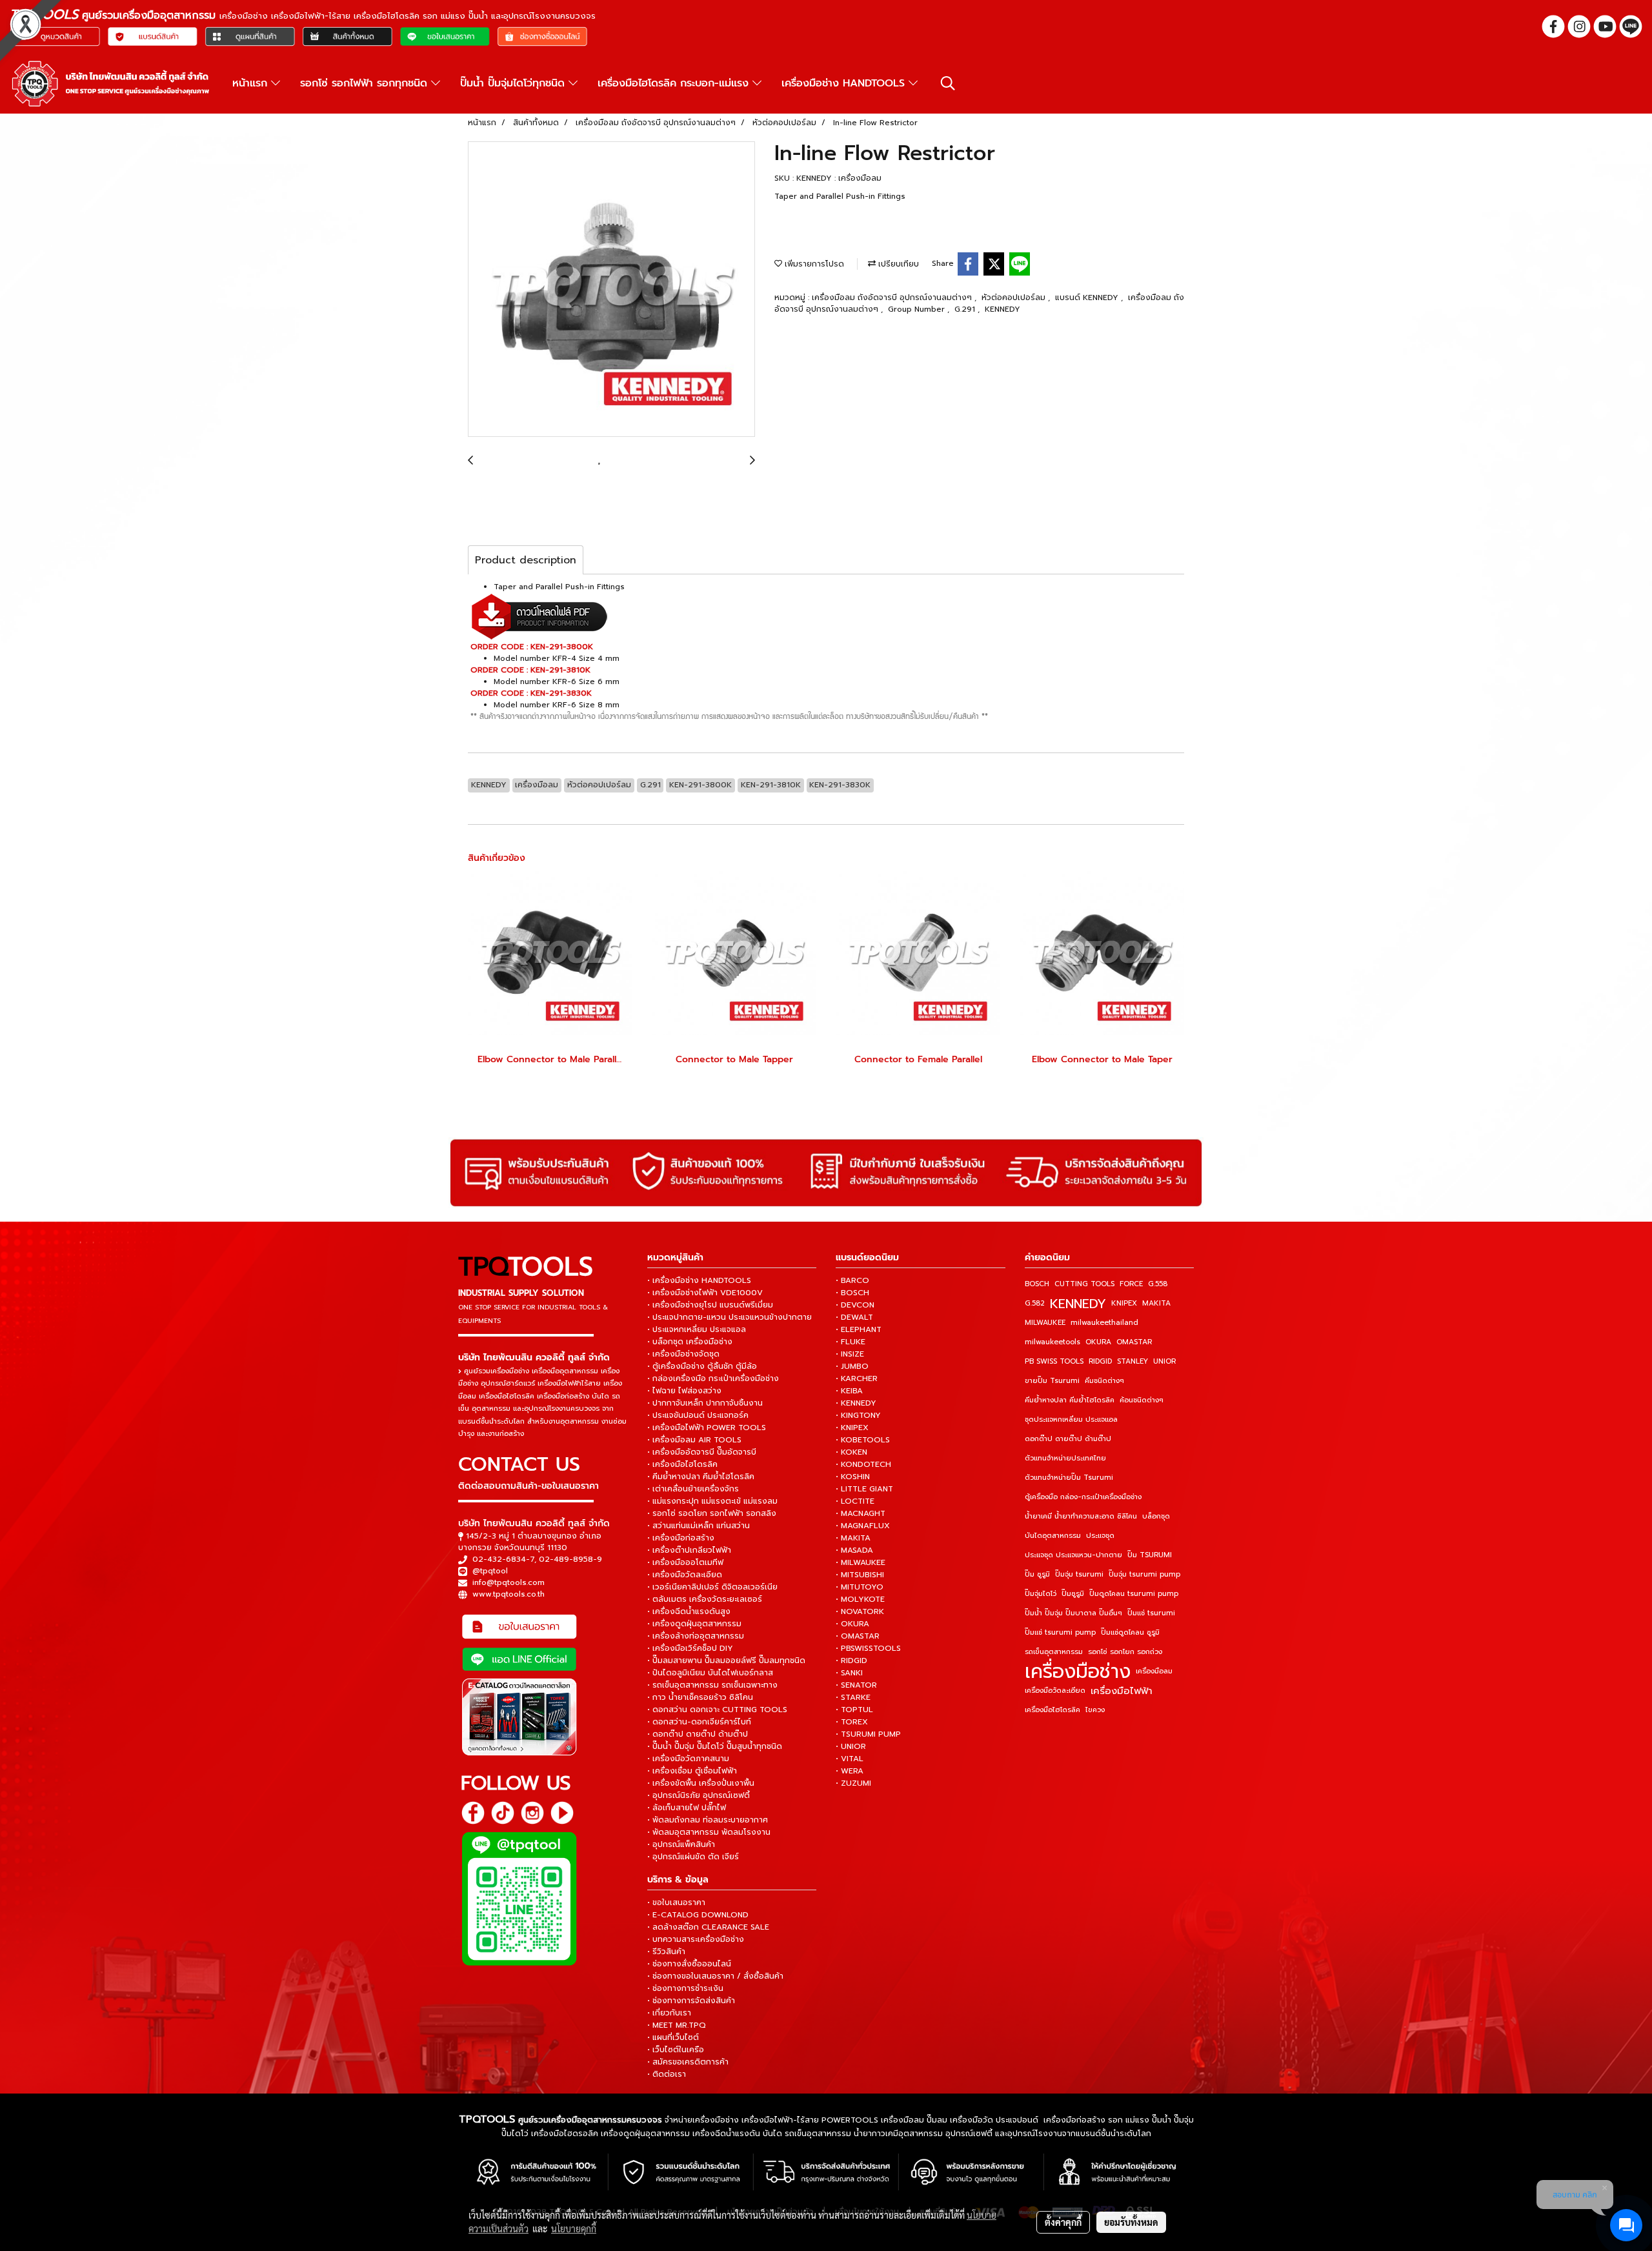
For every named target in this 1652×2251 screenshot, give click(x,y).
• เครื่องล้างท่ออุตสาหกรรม (696, 1636)
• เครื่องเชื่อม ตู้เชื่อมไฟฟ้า (692, 1771)
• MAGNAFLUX (863, 1526)
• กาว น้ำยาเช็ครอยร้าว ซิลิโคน (700, 1697)
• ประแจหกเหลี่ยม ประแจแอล (697, 1329)
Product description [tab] (526, 560)
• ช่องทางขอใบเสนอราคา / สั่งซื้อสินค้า (715, 1976)
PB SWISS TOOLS (1054, 1361)
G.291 (966, 309)
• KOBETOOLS (863, 1440)
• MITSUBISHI (860, 1575)
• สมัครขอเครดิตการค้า (688, 2062)
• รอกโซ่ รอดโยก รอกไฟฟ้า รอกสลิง (712, 1513)
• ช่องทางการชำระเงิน (685, 1988)
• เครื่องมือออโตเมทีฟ (685, 1562)
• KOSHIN (853, 1477)
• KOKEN (851, 1452)
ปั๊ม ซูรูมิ (1037, 1574)
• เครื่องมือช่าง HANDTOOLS (699, 1280)
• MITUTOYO (860, 1587)
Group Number (918, 309)
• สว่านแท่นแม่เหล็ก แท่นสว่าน (699, 1526)
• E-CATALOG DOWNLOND (698, 1915)
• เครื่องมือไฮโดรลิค (682, 1464)
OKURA (1098, 1342)
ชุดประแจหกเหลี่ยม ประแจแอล (1071, 1419)
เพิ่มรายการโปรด (813, 264)
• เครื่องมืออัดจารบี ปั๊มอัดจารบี (702, 1452)
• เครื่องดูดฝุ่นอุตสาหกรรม (694, 1624)
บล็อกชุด (1156, 1516)
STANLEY (1133, 1361)
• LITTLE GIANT (864, 1489)
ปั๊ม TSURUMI (1150, 1555)
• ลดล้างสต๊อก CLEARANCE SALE (708, 1927)
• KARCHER (857, 1378)
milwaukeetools (1053, 1342)
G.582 (1035, 1303)
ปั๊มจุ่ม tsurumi (1079, 1574)
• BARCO (852, 1280)
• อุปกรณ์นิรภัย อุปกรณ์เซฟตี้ (699, 1795)
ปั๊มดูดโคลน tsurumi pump (1134, 1594)
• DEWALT (854, 1317)
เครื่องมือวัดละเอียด (1055, 1691)
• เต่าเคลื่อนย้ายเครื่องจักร (693, 1489)
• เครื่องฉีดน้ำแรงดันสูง (689, 1611)
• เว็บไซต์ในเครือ (676, 2050)
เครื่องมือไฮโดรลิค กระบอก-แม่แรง (675, 83)
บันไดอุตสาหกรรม (1053, 1536)
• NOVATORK (860, 1611)
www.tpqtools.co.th (509, 1594)
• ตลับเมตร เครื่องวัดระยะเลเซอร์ (705, 1599)
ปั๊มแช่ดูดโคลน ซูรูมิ (1130, 1632)
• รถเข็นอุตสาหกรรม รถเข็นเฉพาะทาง (712, 1685)
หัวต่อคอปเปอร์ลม (1015, 298)
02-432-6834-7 (503, 1559)
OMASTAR (1134, 1342)
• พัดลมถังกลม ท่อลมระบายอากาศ (708, 1820)
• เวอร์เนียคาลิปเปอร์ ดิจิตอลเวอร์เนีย (712, 1587)
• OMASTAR (858, 1636)
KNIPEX (1124, 1303)
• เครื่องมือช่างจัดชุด (683, 1354)
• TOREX (852, 1722)
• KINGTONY (858, 1415)
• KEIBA (849, 1391)
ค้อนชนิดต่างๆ (1142, 1400)
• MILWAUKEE (861, 1562)
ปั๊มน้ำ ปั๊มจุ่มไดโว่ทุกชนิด (514, 83)
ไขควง (1095, 1710)
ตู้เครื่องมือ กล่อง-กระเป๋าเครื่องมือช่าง (1083, 1497)
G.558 (1158, 1284)
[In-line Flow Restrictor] (611, 290)
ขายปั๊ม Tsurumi (1052, 1381)
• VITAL (850, 1759)
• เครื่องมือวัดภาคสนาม (688, 1759)
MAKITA (1156, 1303)
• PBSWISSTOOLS (868, 1648)
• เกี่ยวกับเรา (669, 2013)
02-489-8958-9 (570, 1559)
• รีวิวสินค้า (666, 1952)
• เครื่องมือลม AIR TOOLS (694, 1440)
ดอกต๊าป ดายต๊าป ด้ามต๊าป (1068, 1439)
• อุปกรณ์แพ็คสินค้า (681, 1844)
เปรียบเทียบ (897, 264)
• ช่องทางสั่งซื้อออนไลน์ (689, 1964)
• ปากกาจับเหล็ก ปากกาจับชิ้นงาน (705, 1403)
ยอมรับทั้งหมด (1131, 2222)
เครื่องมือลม (1154, 1671)
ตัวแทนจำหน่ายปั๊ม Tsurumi (1069, 1478)
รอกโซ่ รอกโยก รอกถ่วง (1125, 1652)
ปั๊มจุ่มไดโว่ (1041, 1594)
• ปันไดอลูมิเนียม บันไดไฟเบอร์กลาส (710, 1673)
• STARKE (853, 1697)
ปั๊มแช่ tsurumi (1151, 1613)
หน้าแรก (252, 83)
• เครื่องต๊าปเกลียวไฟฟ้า (689, 1550)
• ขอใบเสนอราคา (676, 1903)
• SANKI (849, 1673)
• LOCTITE (855, 1501)
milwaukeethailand (1104, 1323)
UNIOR (1164, 1361)
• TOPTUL (854, 1710)
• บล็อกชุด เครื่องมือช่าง (690, 1342)
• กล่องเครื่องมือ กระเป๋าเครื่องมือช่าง (713, 1378)
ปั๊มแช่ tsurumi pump (1060, 1632)
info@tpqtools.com (509, 1582)
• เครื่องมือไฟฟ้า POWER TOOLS (707, 1428)
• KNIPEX (852, 1428)
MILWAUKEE (1045, 1323)
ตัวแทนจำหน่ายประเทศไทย (1065, 1458)
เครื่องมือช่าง (1078, 1671)
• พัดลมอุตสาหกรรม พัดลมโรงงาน (709, 1832)
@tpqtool (490, 1571)
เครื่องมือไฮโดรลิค (1053, 1710)
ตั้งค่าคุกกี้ (1063, 2222)
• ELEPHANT (859, 1329)
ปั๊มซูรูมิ (1073, 1594)
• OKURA (852, 1624)
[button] (948, 83)
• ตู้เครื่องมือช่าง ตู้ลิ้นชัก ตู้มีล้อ (702, 1366)
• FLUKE (851, 1342)
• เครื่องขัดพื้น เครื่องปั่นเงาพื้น (701, 1783)
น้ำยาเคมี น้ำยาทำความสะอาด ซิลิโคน (1081, 1516)
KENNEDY (1002, 309)
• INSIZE (850, 1354)
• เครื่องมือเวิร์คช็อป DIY (690, 1648)
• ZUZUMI (853, 1783)
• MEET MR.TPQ (677, 2025)
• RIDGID (851, 1660)
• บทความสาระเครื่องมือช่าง (696, 1939)
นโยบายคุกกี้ (574, 2228)
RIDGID (1100, 1361)
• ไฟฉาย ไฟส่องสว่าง (684, 1391)
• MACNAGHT (861, 1513)
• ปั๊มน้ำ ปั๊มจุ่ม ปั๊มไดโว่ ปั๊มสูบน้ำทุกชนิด (715, 1746)
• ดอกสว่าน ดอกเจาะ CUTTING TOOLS (717, 1710)
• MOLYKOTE (860, 1599)
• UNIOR (851, 1746)
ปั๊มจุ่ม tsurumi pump (1144, 1574)
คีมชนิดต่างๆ (1104, 1381)
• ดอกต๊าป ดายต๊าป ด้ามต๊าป (698, 1734)
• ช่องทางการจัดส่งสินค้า (691, 2001)
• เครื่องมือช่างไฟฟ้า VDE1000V (705, 1293)
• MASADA (854, 1550)
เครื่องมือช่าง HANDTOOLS (845, 83)
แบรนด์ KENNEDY (1088, 298)
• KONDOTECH (863, 1464)
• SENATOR (856, 1685)
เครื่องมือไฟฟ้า (1122, 1691)
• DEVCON (855, 1305)
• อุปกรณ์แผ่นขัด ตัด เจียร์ (693, 1857)
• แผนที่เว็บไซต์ (673, 2037)
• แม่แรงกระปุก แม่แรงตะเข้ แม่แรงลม (712, 1501)
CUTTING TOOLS (1084, 1284)
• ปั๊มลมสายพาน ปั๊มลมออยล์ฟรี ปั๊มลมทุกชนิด (726, 1660)
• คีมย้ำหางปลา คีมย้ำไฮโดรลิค (701, 1477)
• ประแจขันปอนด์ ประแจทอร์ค (698, 1415)
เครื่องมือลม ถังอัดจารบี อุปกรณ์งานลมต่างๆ (893, 298)
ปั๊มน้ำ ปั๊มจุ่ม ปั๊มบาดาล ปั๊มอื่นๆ (1073, 1613)
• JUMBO (852, 1366)
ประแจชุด (1100, 1536)
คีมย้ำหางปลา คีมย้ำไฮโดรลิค (1070, 1400)
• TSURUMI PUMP (868, 1734)
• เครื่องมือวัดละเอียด (685, 1575)
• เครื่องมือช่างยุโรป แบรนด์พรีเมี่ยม (710, 1305)
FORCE (1131, 1284)
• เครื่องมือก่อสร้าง (681, 1538)
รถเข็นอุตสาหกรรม (1054, 1652)
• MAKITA (853, 1538)
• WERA (850, 1771)
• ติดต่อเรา (667, 2074)
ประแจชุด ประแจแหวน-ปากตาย (1073, 1555)
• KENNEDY (856, 1403)
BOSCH (1037, 1284)
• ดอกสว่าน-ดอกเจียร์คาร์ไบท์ (699, 1722)
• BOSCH (852, 1293)
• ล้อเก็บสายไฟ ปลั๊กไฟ (687, 1808)
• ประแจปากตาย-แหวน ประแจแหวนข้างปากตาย (730, 1317)
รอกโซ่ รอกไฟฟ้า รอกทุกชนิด (366, 83)
